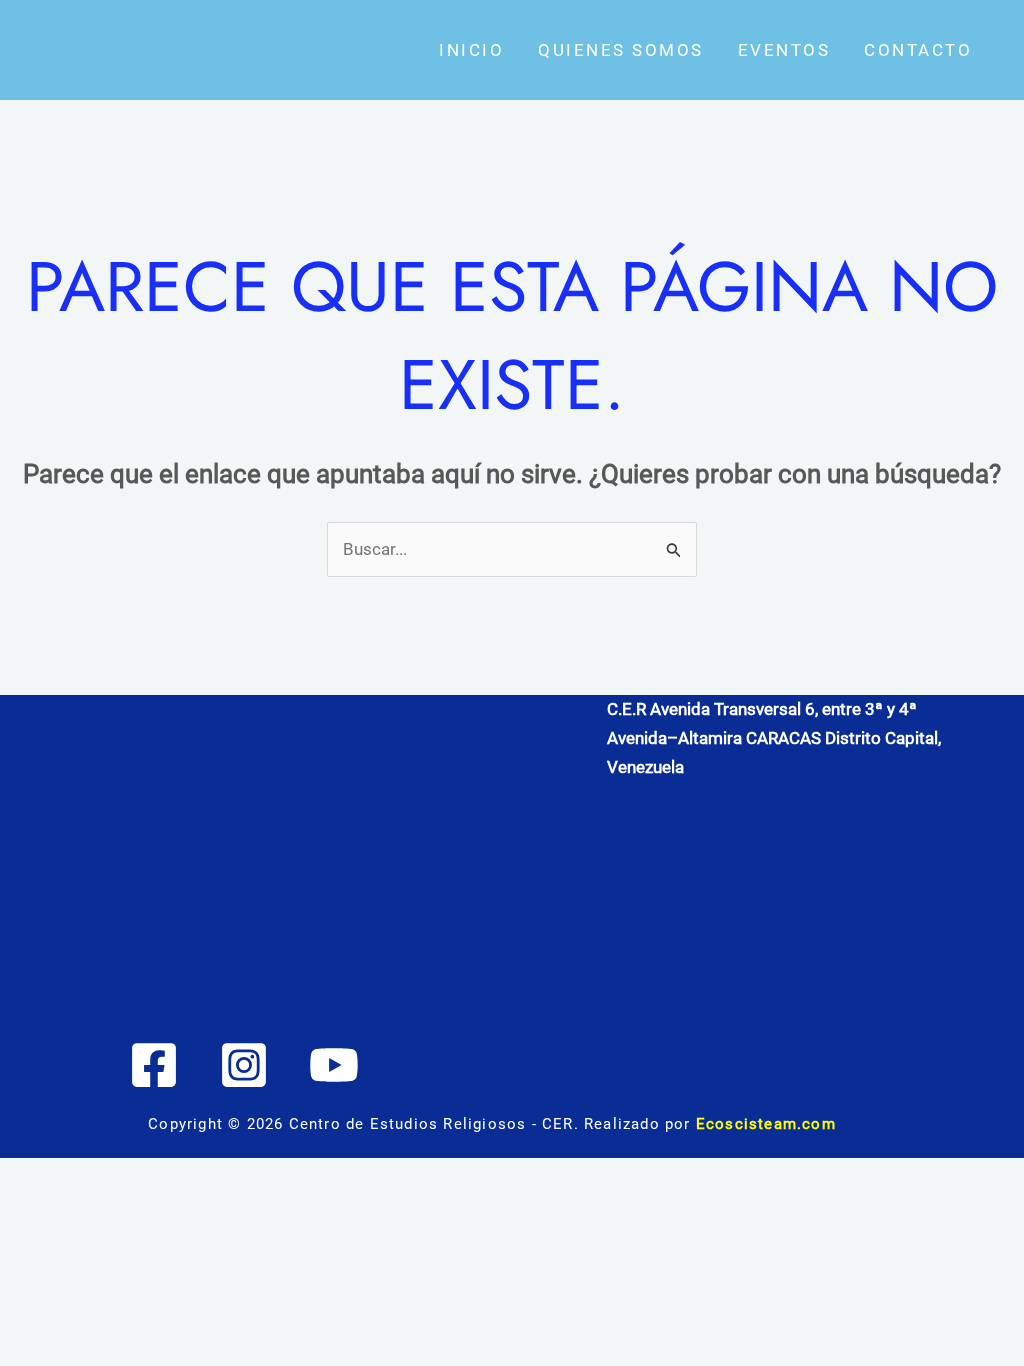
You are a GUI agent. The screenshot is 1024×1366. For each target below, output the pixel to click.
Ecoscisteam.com (766, 1124)
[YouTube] (334, 1065)
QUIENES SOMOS (621, 50)
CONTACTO (918, 50)
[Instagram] (244, 1065)
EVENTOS (784, 50)
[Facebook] (154, 1065)
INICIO (471, 50)
